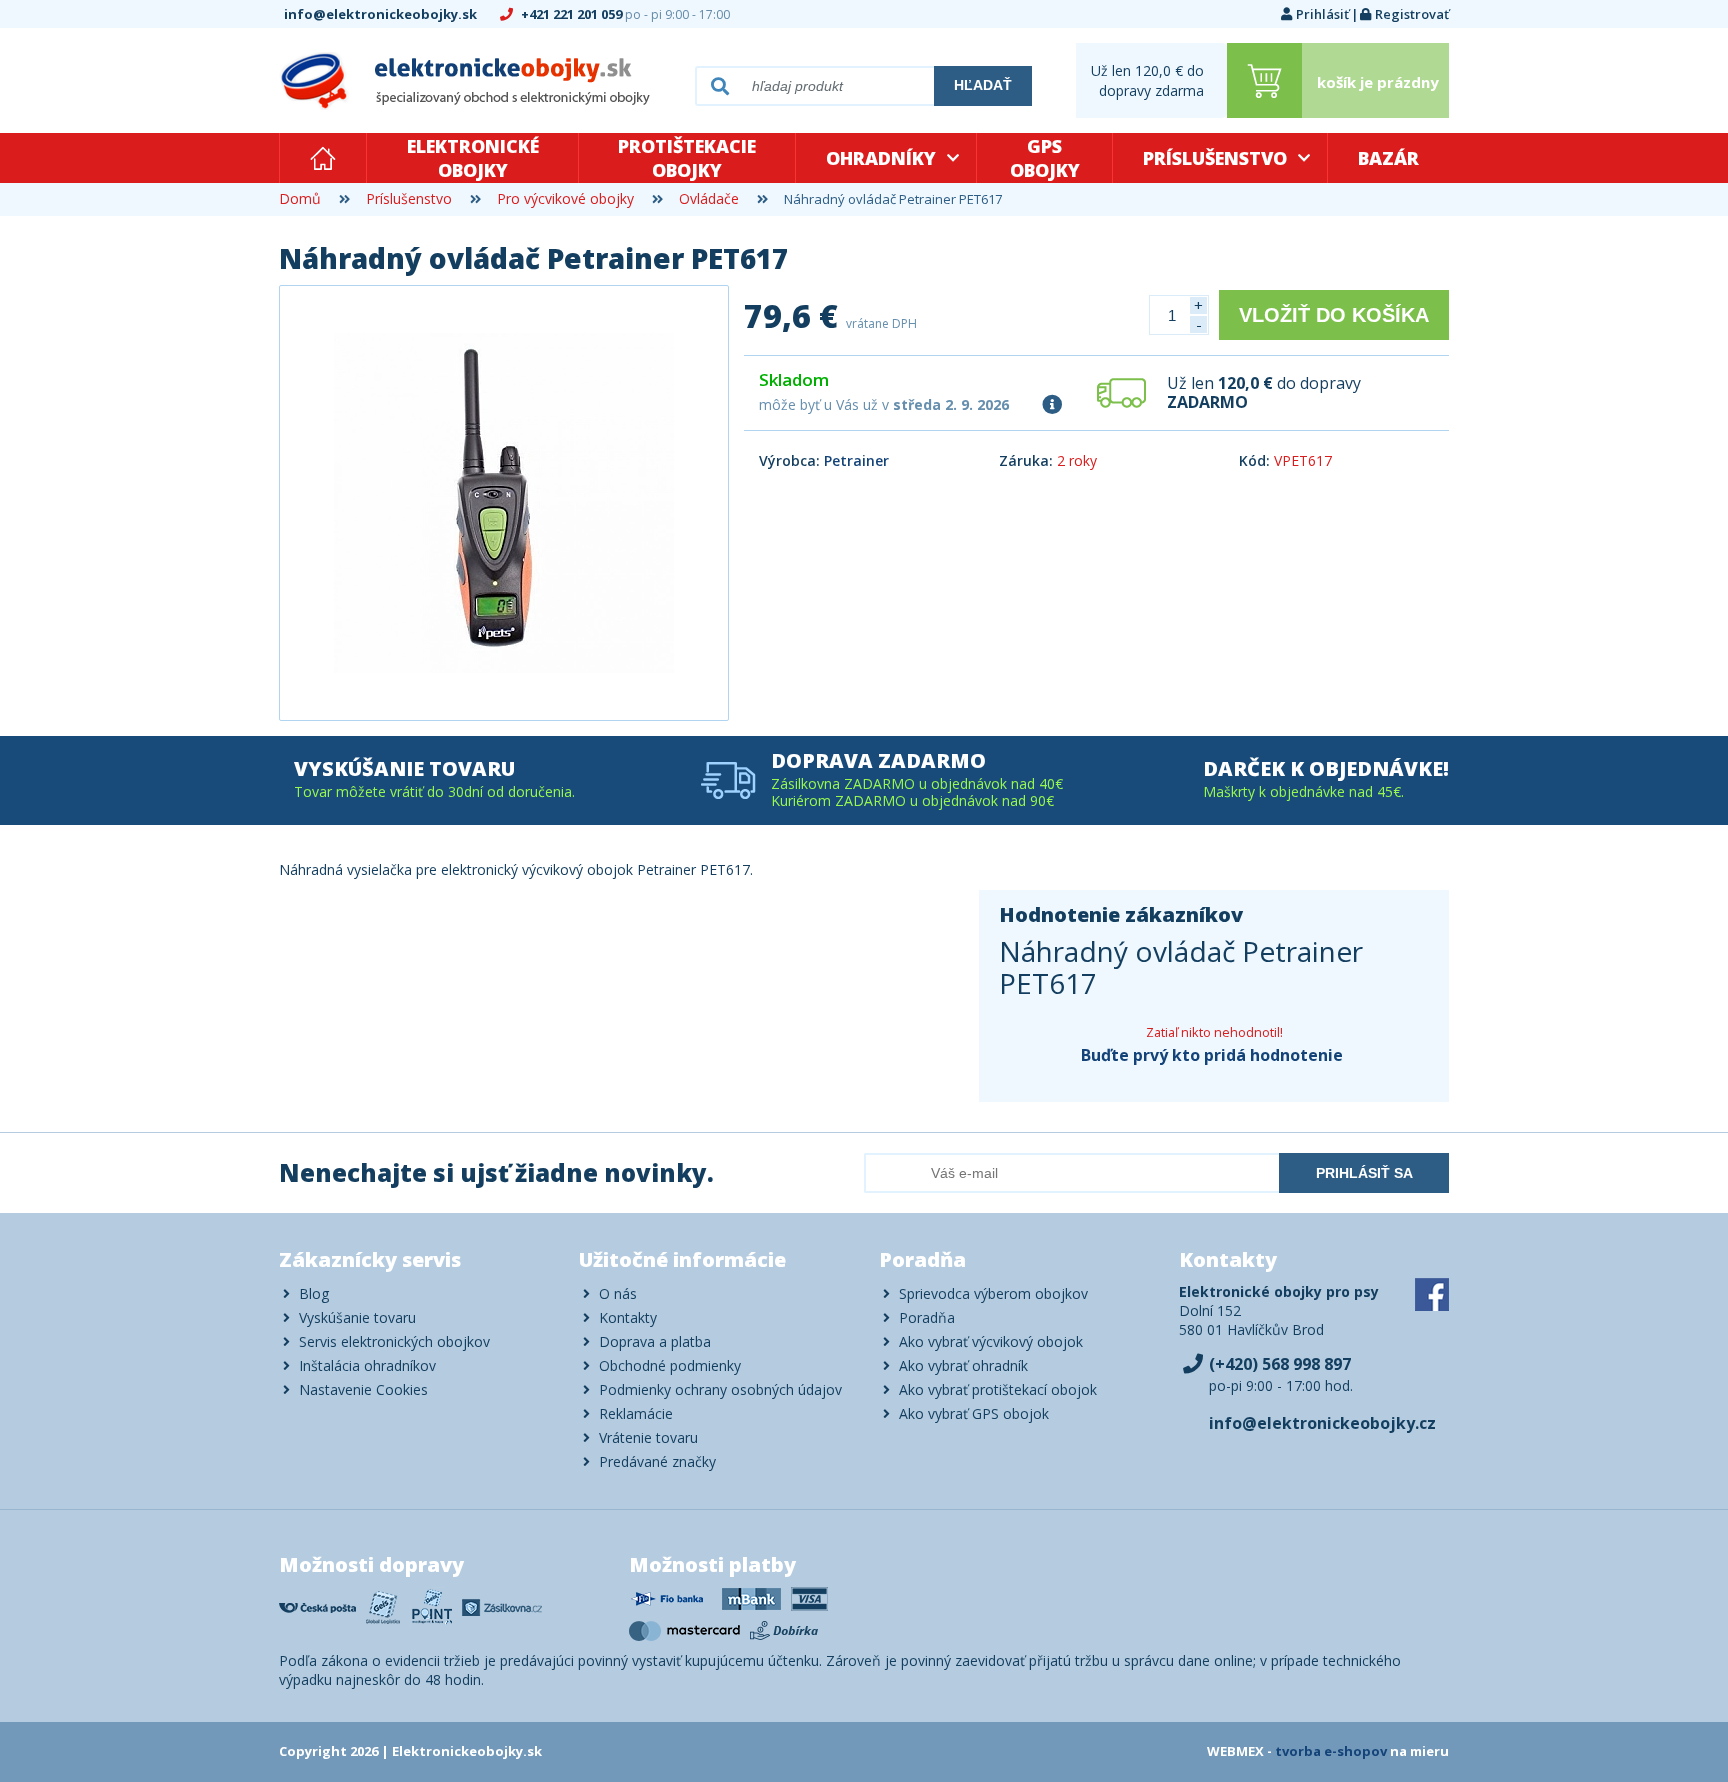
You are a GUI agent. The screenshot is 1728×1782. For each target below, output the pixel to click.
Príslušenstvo (1215, 158)
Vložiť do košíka (1334, 315)
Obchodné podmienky (670, 1365)
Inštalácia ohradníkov (367, 1365)
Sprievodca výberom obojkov (993, 1293)
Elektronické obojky (473, 158)
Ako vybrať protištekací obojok (998, 1389)
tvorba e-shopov (1331, 1751)
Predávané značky (657, 1461)
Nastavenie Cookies (363, 1389)
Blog (314, 1293)
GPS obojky (1045, 158)
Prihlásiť (1322, 14)
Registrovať (1412, 14)
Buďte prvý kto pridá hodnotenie (1212, 1055)
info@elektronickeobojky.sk (382, 14)
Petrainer (856, 460)
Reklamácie (636, 1413)
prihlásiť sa (1364, 1173)
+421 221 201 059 (624, 14)
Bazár (1388, 158)
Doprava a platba (655, 1341)
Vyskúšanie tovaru (357, 1317)
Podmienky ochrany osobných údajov (720, 1389)
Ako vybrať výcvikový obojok (991, 1341)
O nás (618, 1293)
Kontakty (628, 1317)
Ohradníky (881, 158)
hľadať (983, 85)
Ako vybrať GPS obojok (974, 1413)
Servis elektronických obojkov (394, 1341)
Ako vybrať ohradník (963, 1365)
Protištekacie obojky (687, 158)
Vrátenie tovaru (648, 1437)
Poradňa (927, 1317)
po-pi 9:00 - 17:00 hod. (1281, 1374)
